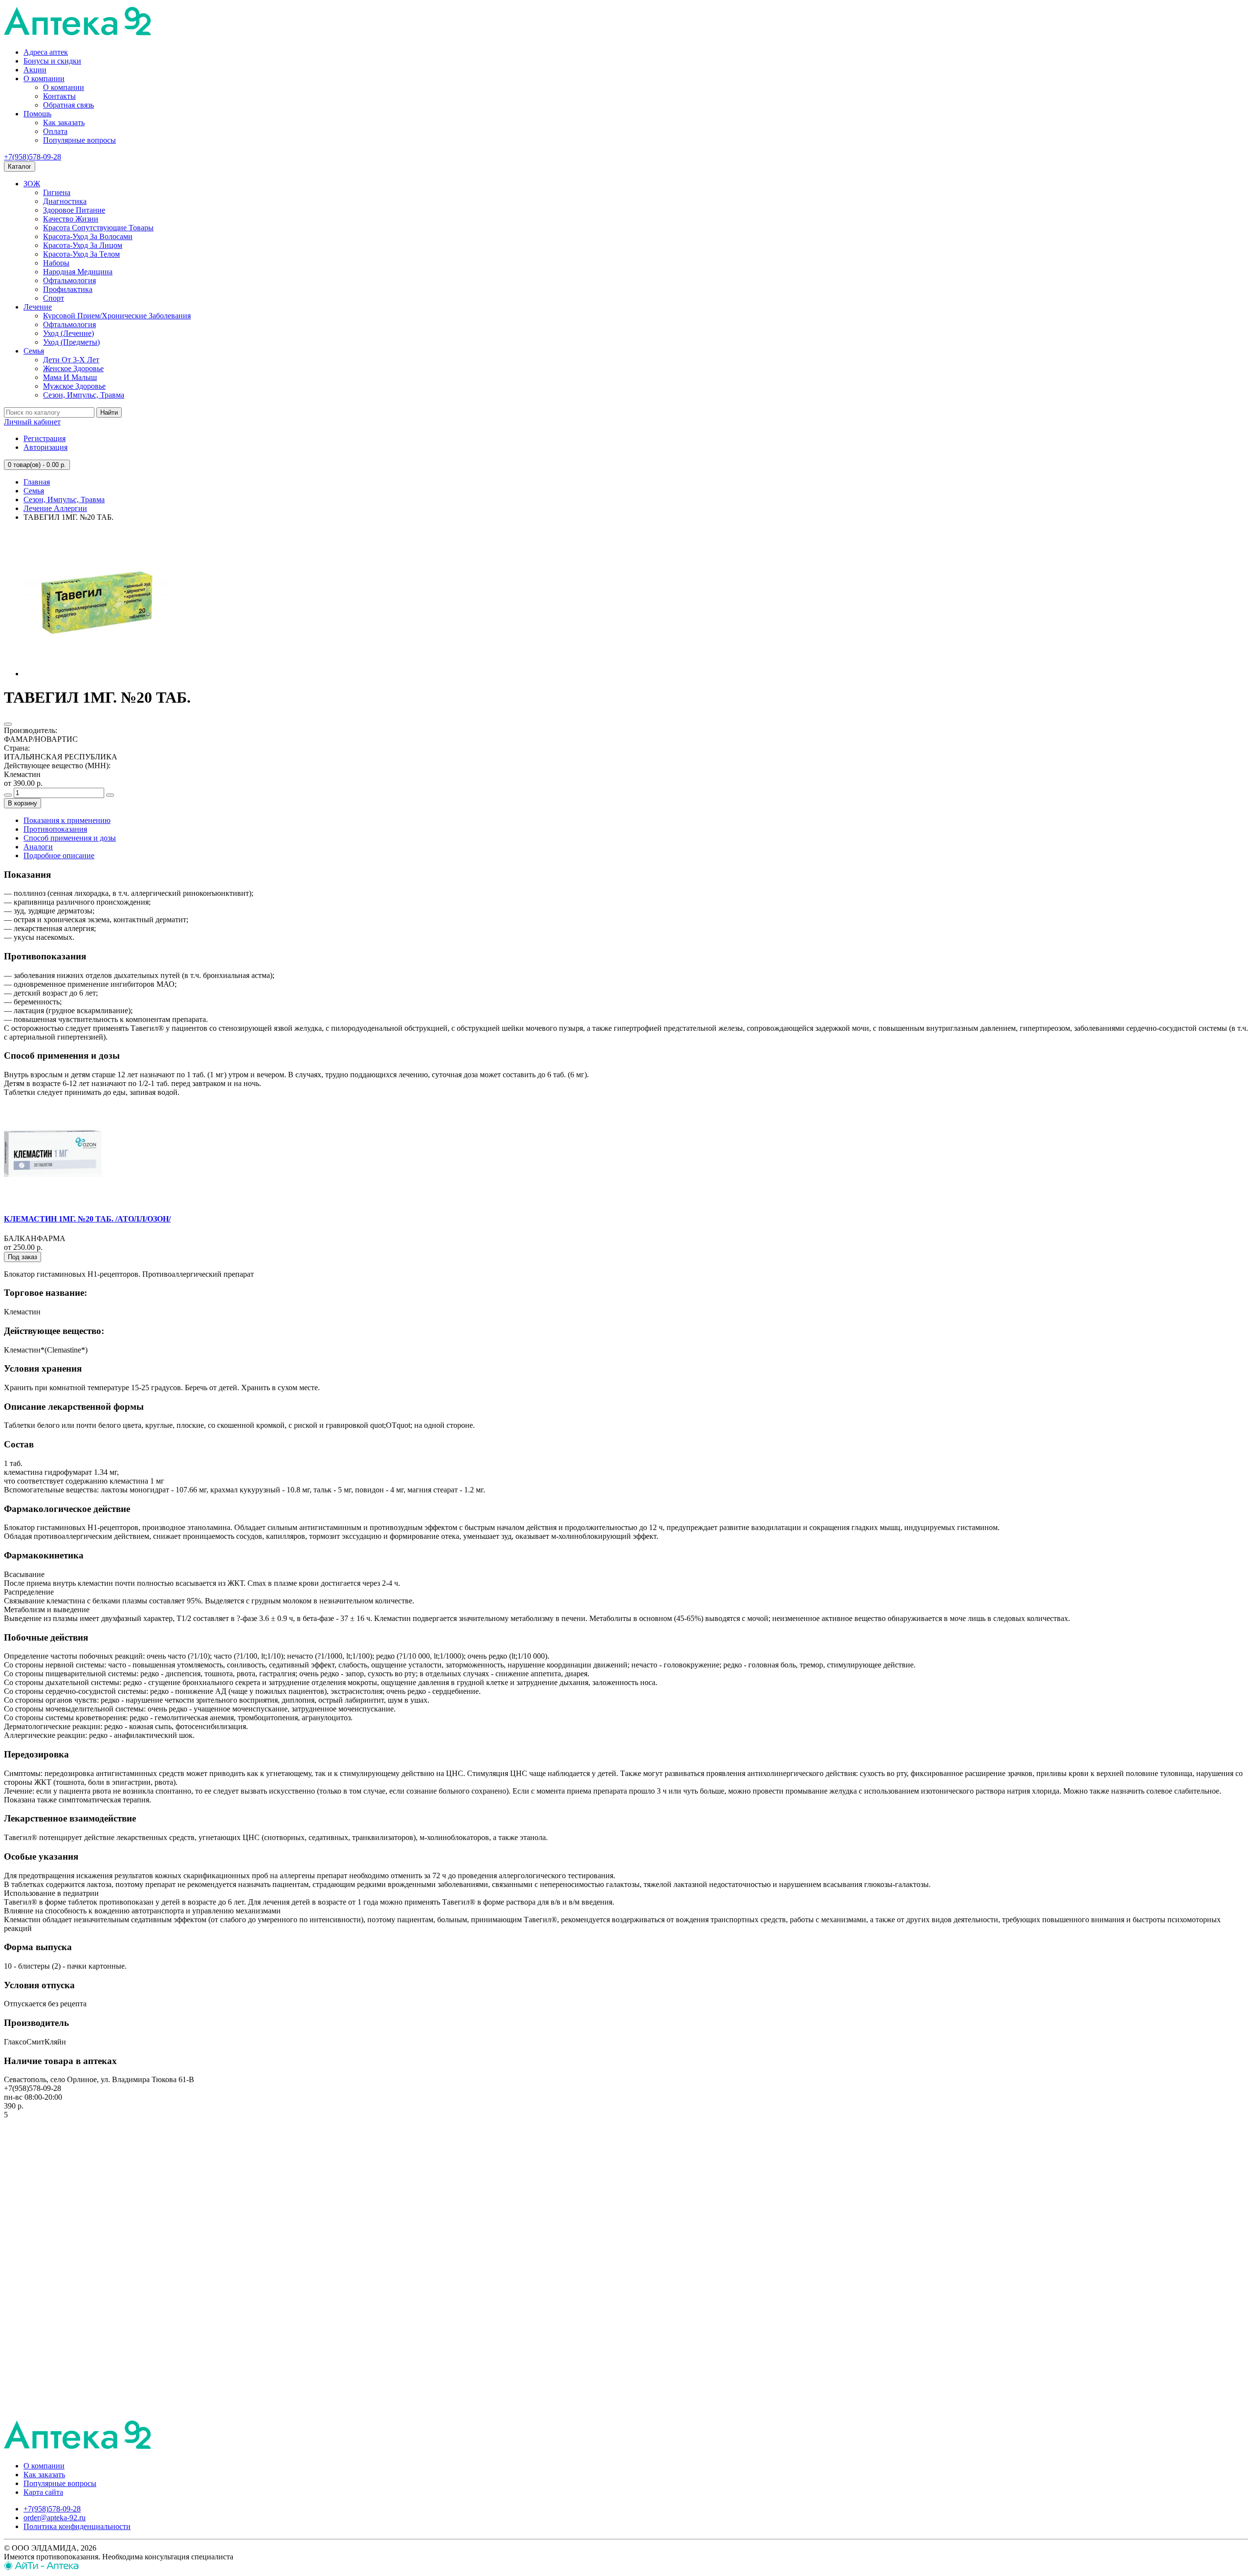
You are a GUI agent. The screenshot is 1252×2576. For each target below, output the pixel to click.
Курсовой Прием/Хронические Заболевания (117, 316)
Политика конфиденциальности (77, 2526)
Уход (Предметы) (71, 342)
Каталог (20, 167)
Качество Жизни (71, 219)
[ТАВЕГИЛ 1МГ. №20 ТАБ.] (97, 674)
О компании (44, 78)
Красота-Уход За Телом (81, 254)
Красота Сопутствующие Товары (98, 228)
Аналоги (38, 847)
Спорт (54, 298)
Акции (35, 70)
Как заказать (64, 122)
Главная (37, 482)
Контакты (59, 96)
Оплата (55, 131)
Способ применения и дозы (70, 838)
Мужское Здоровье (74, 386)
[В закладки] (8, 724)
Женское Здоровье (73, 368)
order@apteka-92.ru (55, 2518)
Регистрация (45, 438)
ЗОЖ (32, 184)
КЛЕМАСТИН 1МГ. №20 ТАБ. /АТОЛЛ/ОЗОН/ (87, 1219)
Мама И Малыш (70, 377)
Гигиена (57, 192)
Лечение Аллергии (55, 508)
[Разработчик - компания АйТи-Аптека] (41, 2567)
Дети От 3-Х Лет (71, 360)
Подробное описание (59, 855)
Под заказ (22, 1257)
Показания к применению (67, 820)
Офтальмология (69, 280)
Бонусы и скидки (52, 61)
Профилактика (68, 289)
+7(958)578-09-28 (33, 157)
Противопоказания (55, 829)
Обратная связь (68, 105)
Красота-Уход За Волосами (88, 236)
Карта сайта (43, 2492)
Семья (34, 351)
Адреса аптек (46, 52)
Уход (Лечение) (68, 333)
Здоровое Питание (74, 210)
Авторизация (45, 447)
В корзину (22, 803)
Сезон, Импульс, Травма (84, 395)
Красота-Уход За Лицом (83, 245)
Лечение (38, 307)
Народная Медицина (78, 272)
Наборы (56, 263)
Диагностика (65, 201)
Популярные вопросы (79, 140)
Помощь (37, 114)
